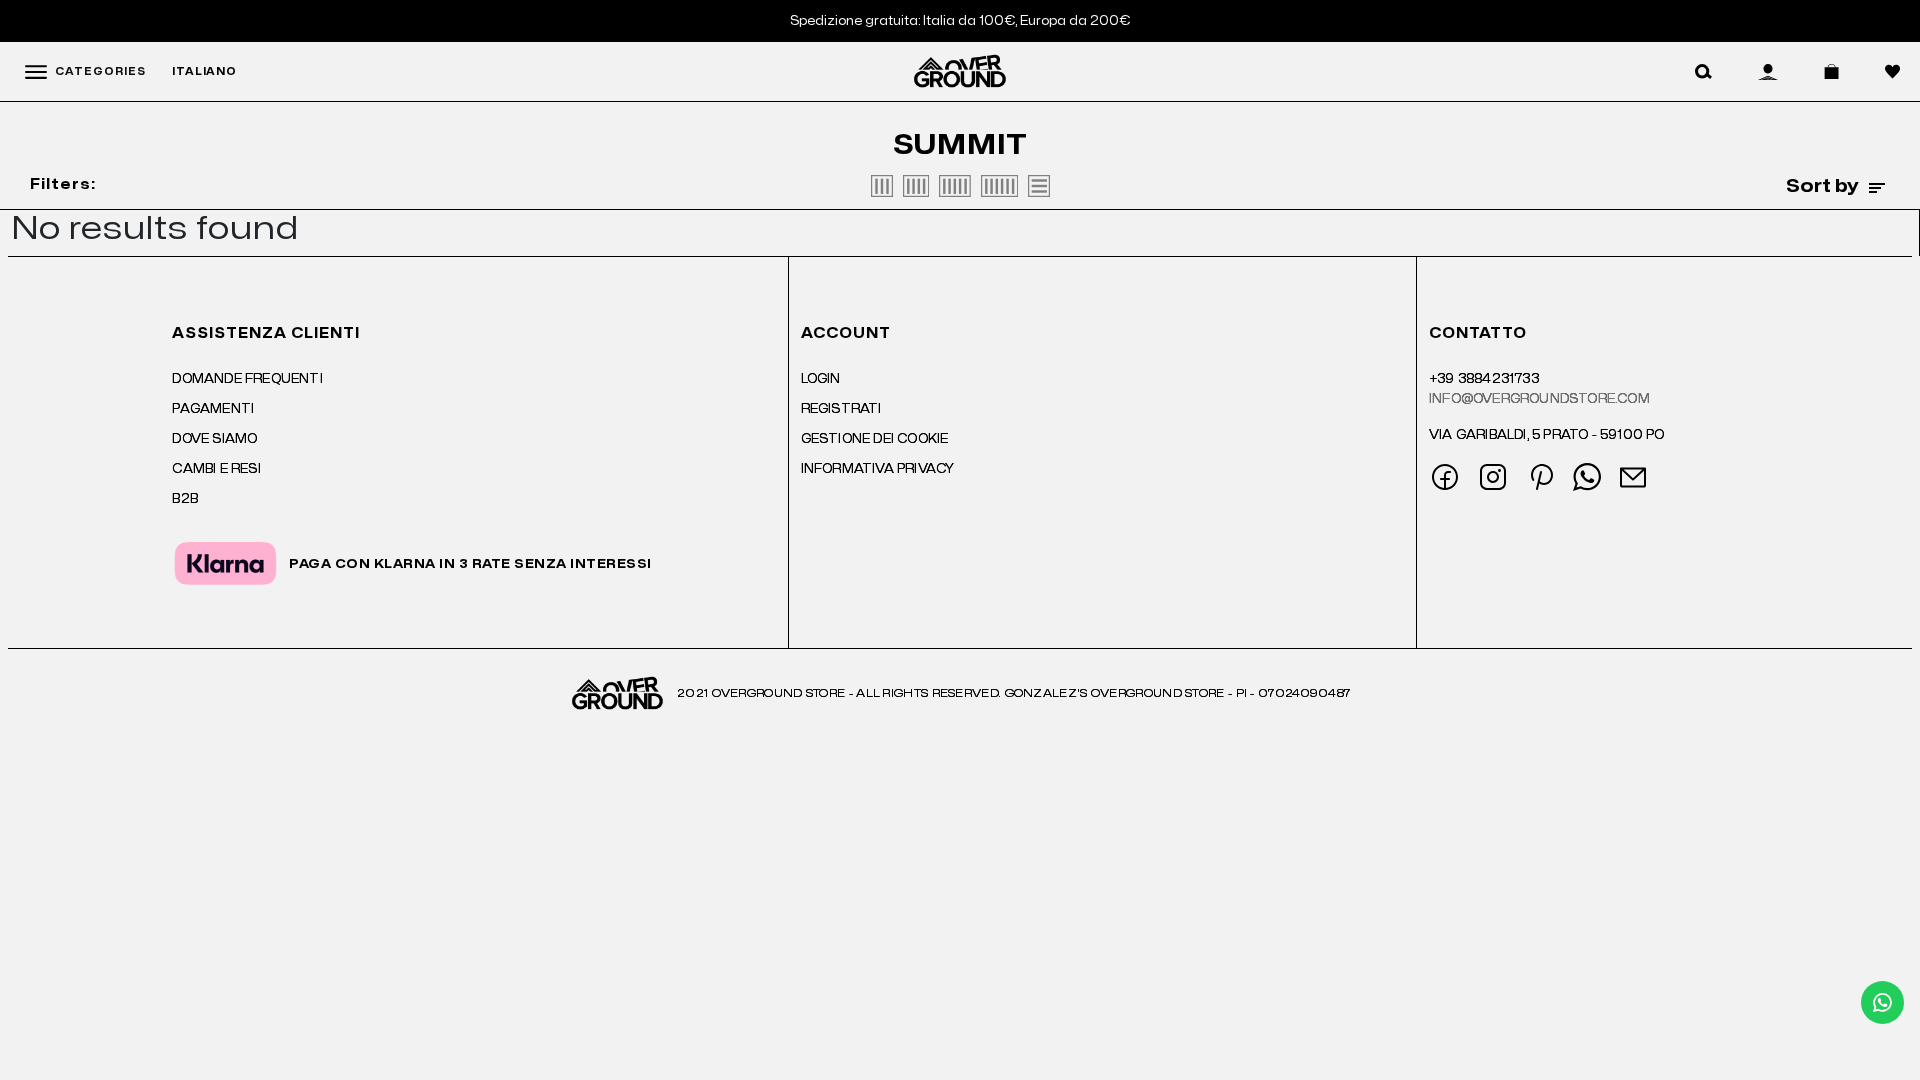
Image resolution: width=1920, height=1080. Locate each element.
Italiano (204, 72)
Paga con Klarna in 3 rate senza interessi (470, 564)
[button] (1703, 72)
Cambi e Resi (216, 469)
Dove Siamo (214, 439)
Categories (100, 72)
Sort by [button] (1822, 187)
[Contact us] (1882, 1002)
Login (821, 379)
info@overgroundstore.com (1539, 399)
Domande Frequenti (247, 379)
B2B (185, 499)
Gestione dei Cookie (875, 439)
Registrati (841, 409)
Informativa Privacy (878, 469)
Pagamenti (213, 409)
